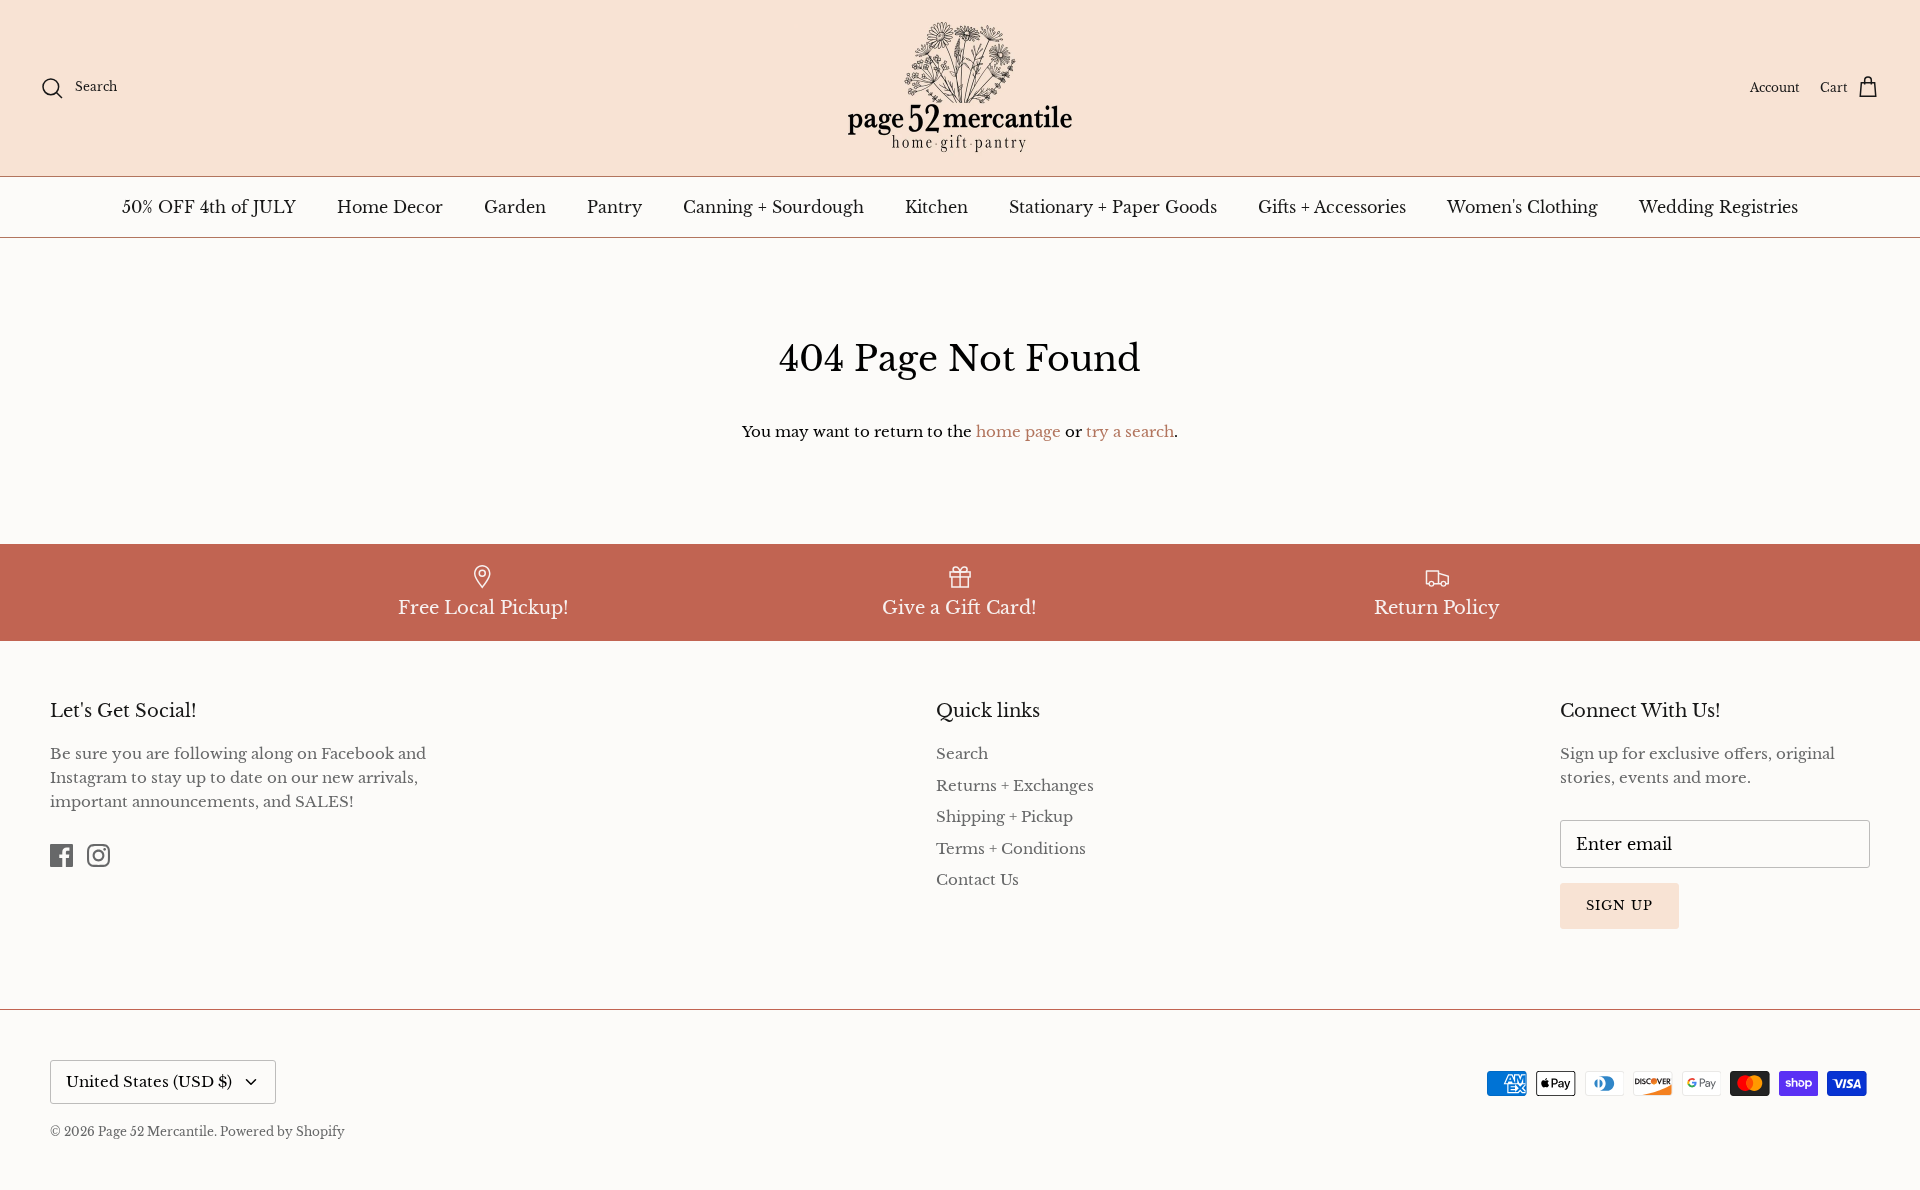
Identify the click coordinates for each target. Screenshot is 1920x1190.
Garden (515, 207)
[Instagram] (98, 855)
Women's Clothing (1522, 207)
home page (1018, 431)
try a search (1130, 431)
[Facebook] (61, 855)
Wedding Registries (1718, 207)
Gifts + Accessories (1332, 207)
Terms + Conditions (1011, 848)
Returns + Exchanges (1015, 785)
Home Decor (390, 207)
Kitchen (936, 207)
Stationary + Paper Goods (1113, 207)
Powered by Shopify (282, 1131)
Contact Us (977, 879)
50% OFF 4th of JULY (209, 207)
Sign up (1619, 905)
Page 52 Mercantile (156, 1131)
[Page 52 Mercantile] (960, 88)
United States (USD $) (149, 1081)
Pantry (614, 207)
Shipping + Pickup (1004, 816)
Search (962, 753)
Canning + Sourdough (773, 207)
